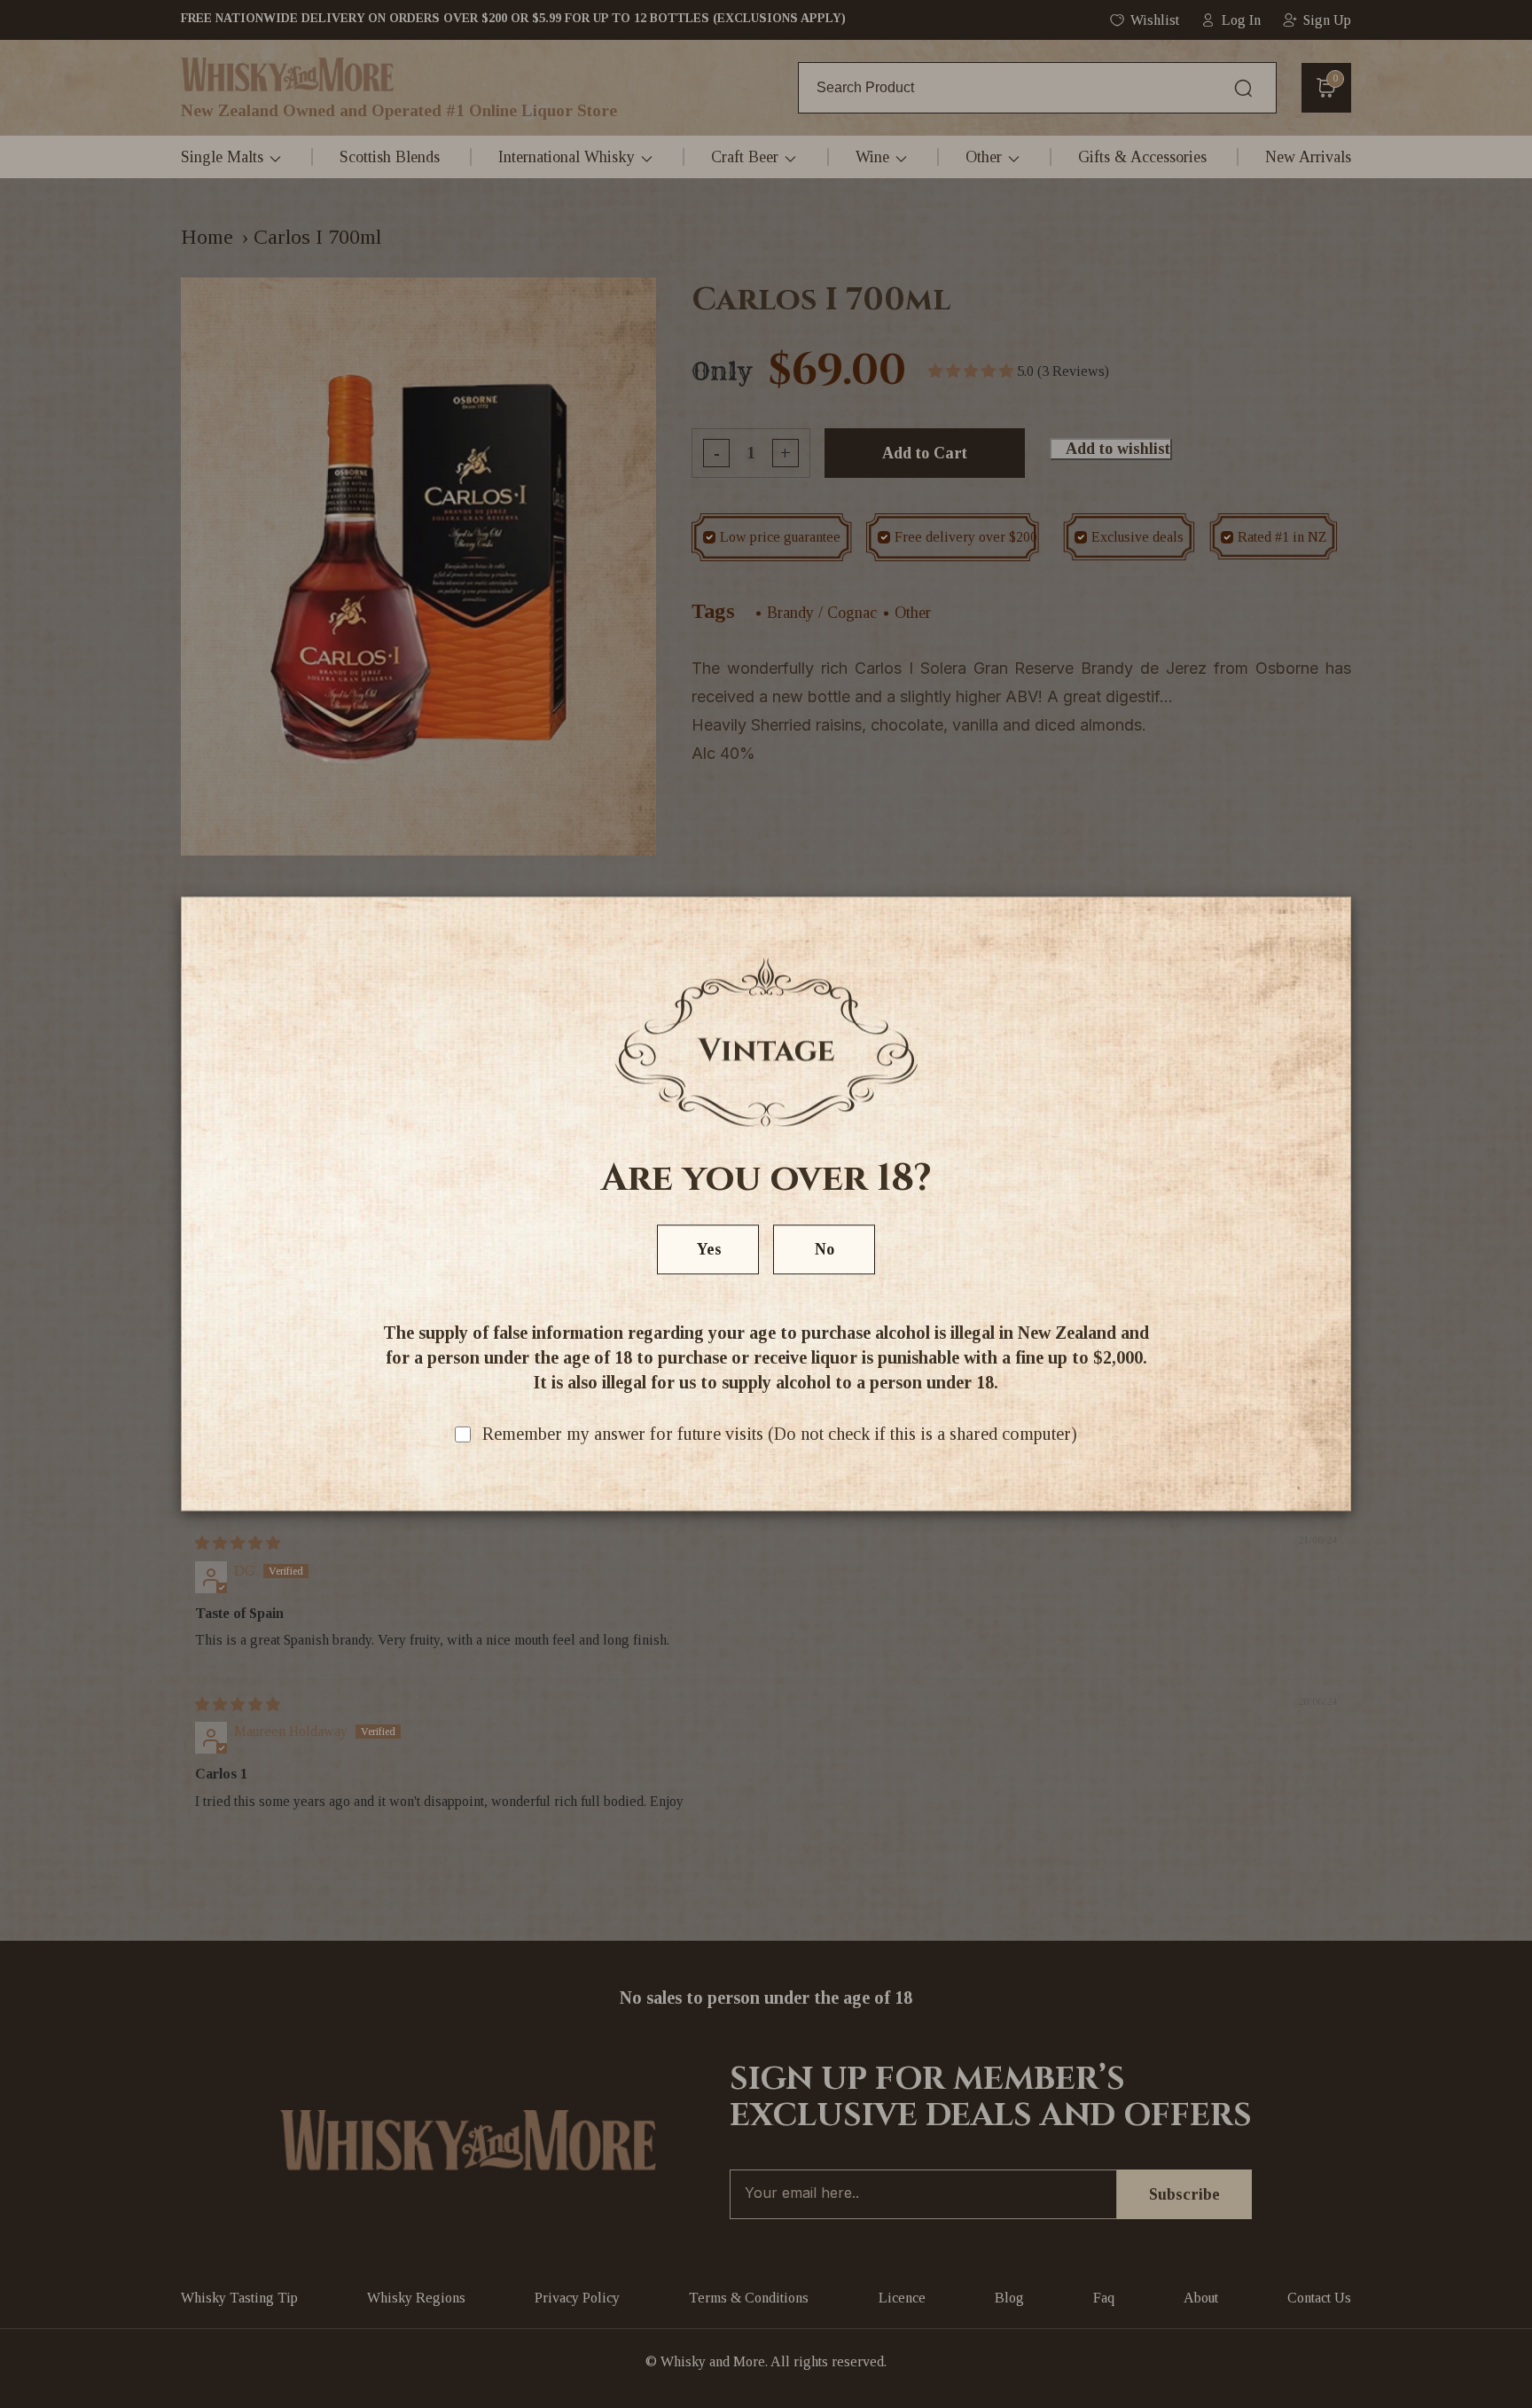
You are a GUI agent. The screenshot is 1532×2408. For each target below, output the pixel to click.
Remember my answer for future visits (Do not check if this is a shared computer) (780, 1435)
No (825, 1250)
